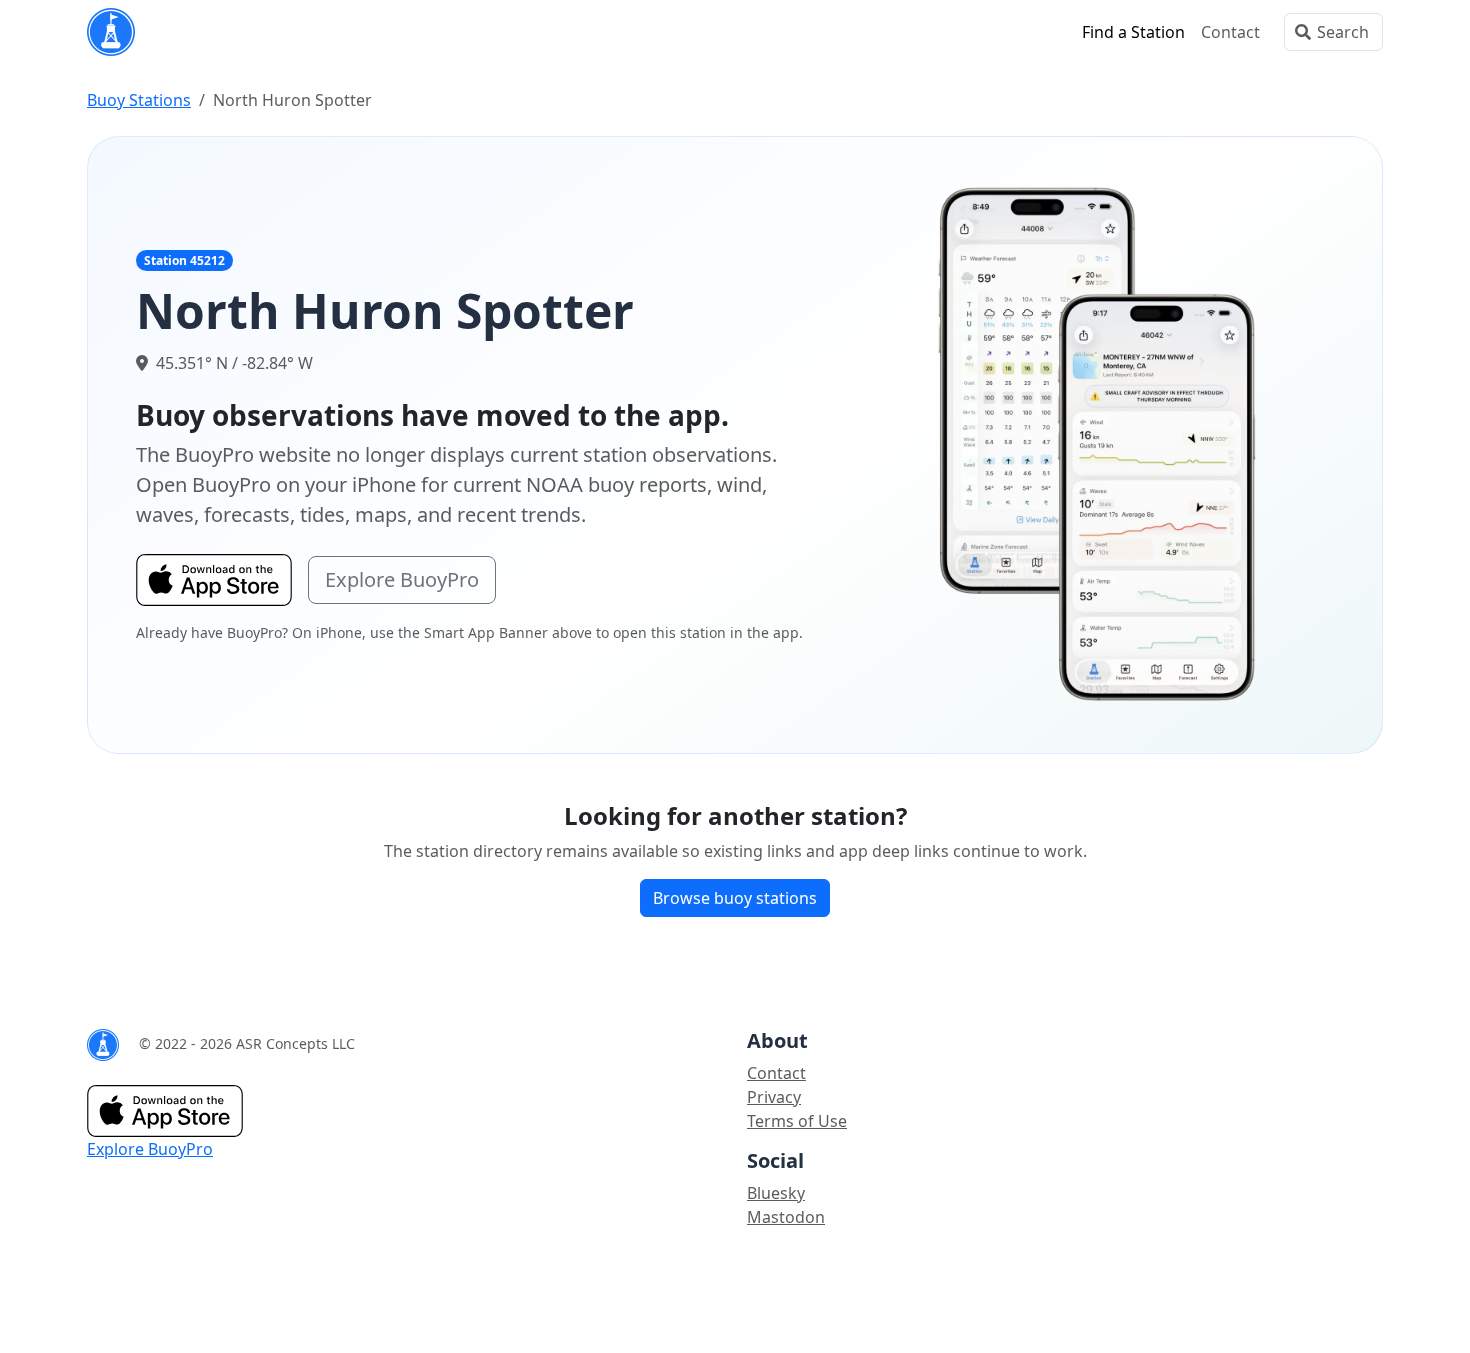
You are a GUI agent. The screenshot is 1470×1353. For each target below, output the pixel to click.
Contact (1230, 32)
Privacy (774, 1097)
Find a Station (1133, 32)
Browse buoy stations (735, 898)
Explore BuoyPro (402, 579)
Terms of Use (797, 1121)
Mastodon (786, 1217)
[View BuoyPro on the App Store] (1098, 443)
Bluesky (776, 1193)
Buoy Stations (139, 100)
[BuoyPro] (111, 32)
